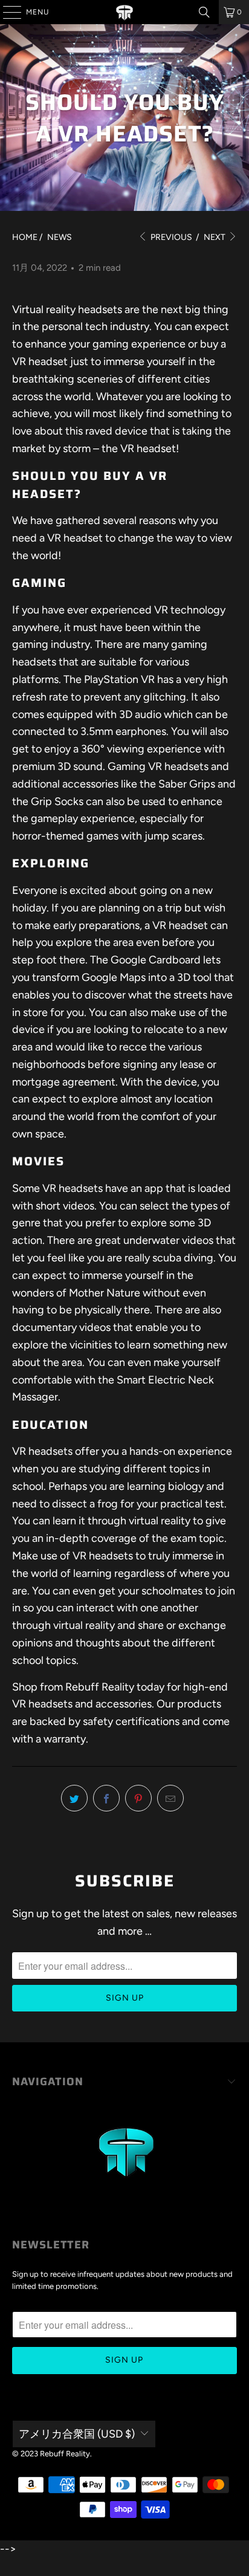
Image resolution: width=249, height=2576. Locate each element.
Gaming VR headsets (158, 766)
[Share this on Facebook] (106, 1798)
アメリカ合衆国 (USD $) (77, 2434)
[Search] (204, 12)
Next (215, 237)
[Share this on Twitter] (74, 1798)
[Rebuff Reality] (124, 12)
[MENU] (6, 12)
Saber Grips (187, 784)
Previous (170, 237)
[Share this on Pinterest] (138, 1798)
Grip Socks (57, 801)
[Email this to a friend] (170, 1798)
